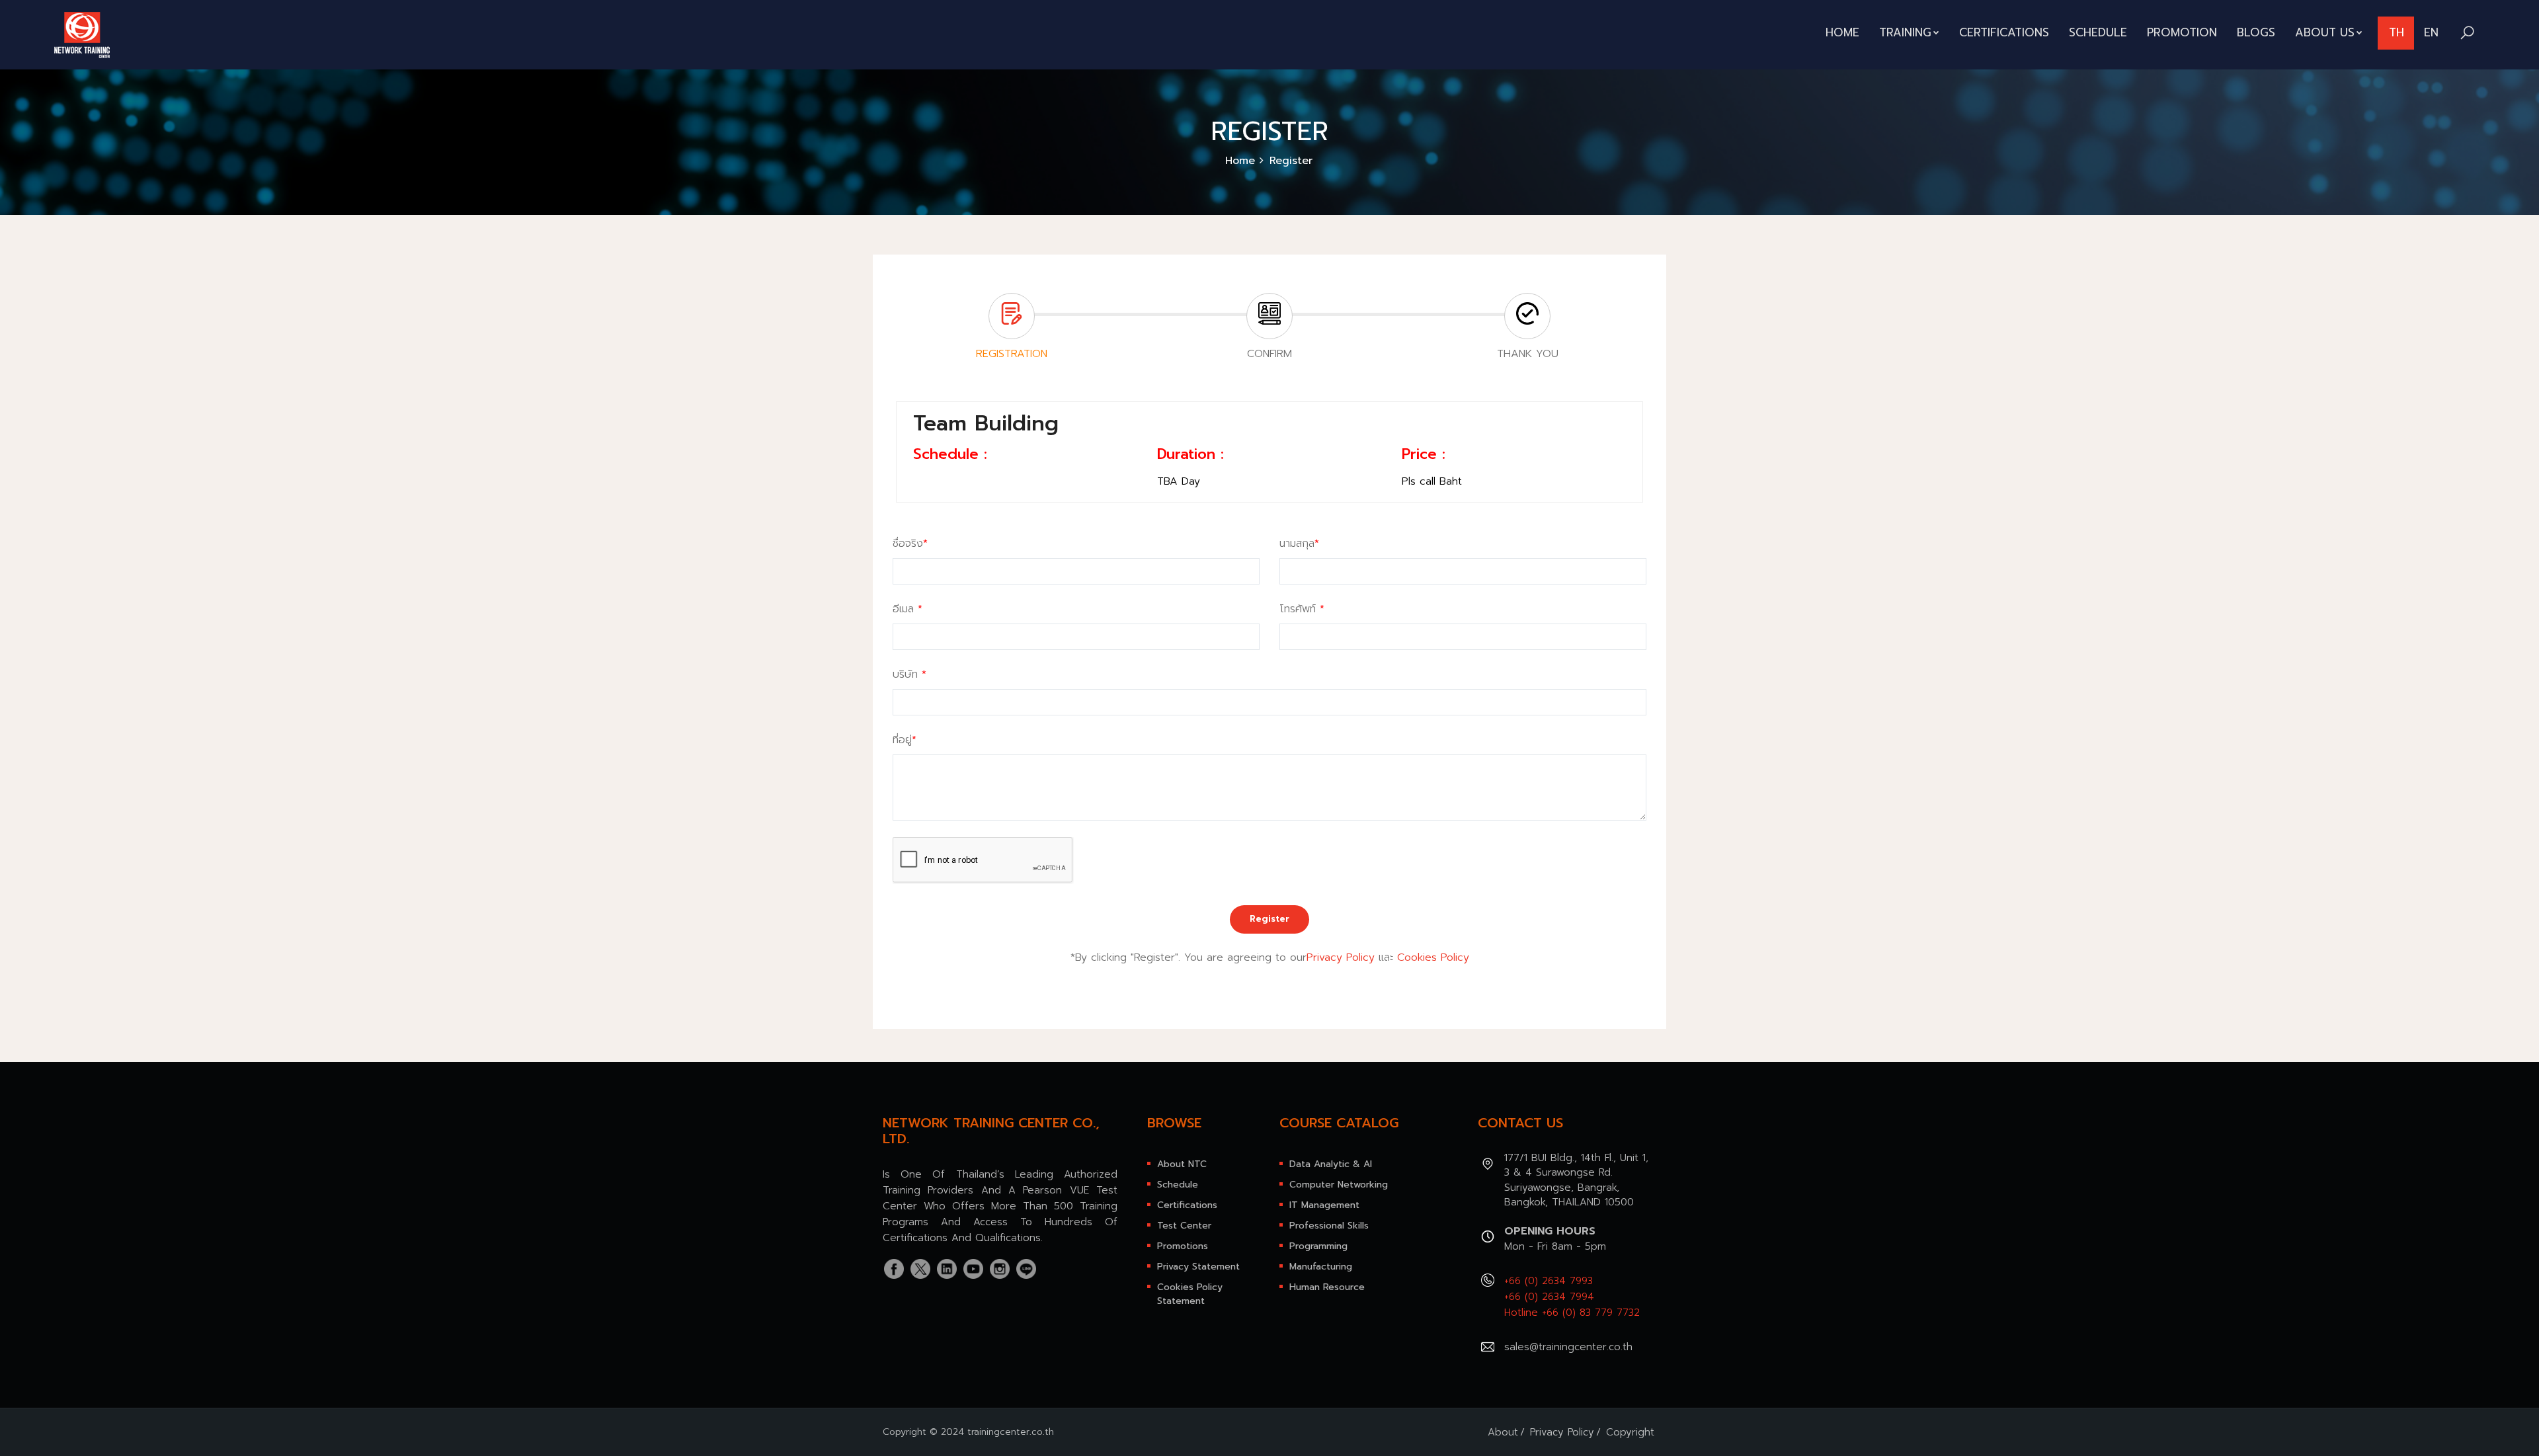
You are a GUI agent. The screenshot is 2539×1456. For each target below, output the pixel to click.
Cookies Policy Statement (1190, 1294)
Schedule (2098, 32)
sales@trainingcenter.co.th (1568, 1347)
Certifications (2004, 32)
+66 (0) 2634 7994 (1549, 1297)
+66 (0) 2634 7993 (1549, 1281)
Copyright (1630, 1432)
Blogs (2256, 32)
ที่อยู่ (905, 740)
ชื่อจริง (910, 544)
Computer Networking (1339, 1185)
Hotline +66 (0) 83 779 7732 (1572, 1313)
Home (1842, 32)
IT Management (1324, 1205)
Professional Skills (1329, 1226)
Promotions (1183, 1246)
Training (1905, 32)
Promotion (2182, 32)
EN (2431, 32)
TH (2397, 32)
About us (2325, 32)
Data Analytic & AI (1331, 1164)
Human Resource (1327, 1287)
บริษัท (909, 674)
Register (1269, 919)
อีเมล (907, 609)
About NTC (1182, 1164)
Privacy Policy (1341, 957)
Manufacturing (1321, 1267)
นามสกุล (1299, 544)
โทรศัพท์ (1302, 609)
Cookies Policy (1433, 957)
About (1503, 1432)
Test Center (1184, 1226)
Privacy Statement (1198, 1267)
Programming (1318, 1246)
